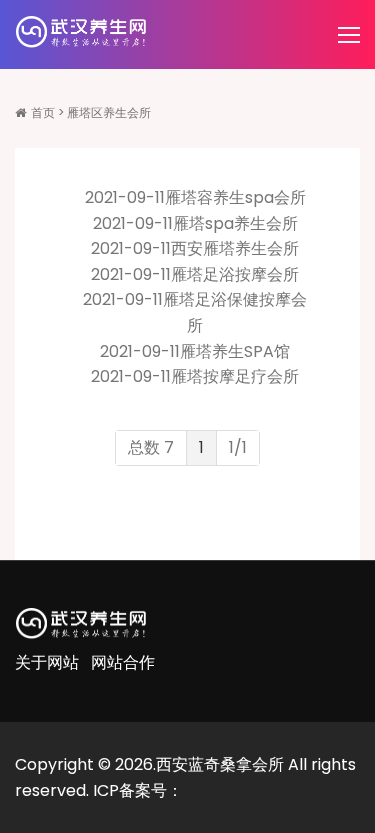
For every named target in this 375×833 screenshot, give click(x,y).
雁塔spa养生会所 (235, 223)
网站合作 (123, 662)
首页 (43, 112)
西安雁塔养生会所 (235, 248)
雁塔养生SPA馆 (235, 351)
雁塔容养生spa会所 (235, 197)
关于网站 (47, 662)
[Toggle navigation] (351, 36)
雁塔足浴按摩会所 (235, 274)
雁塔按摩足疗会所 (235, 376)
